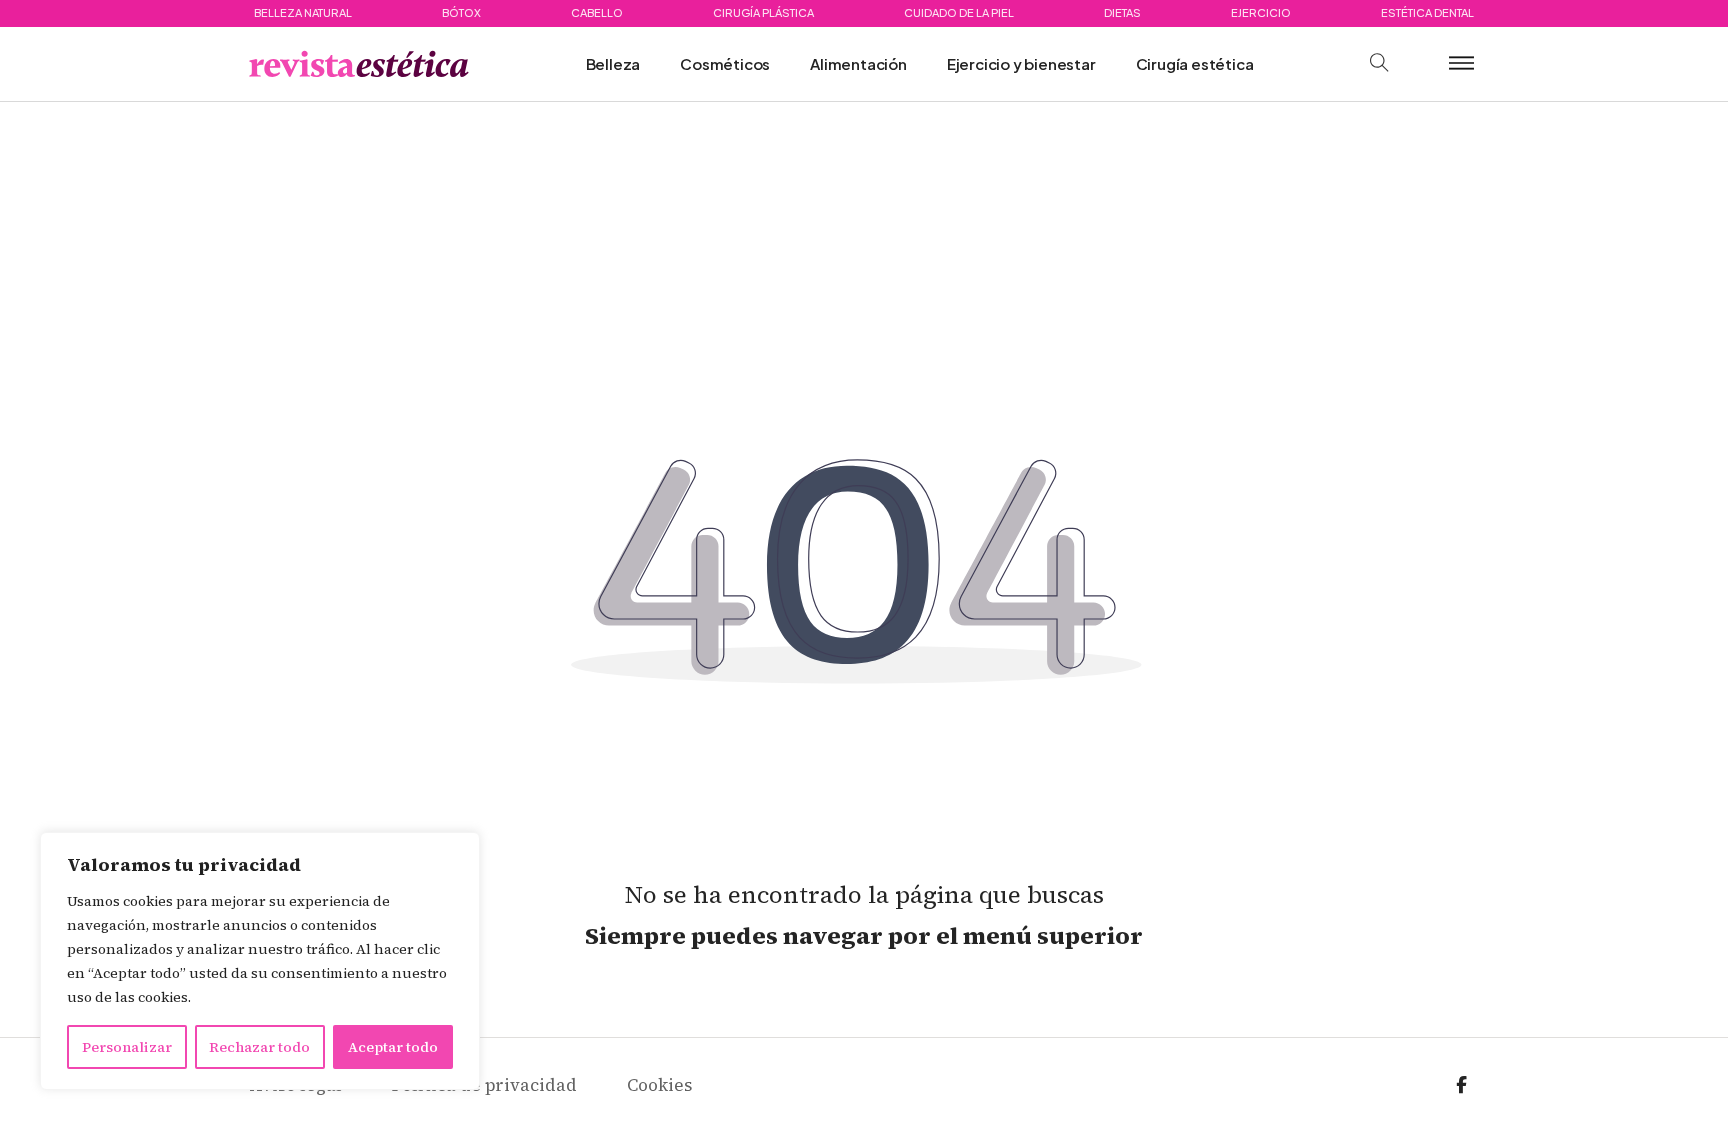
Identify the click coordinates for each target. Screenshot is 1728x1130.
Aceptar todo (393, 1047)
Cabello (597, 12)
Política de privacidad (484, 1085)
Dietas (1122, 12)
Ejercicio (1261, 12)
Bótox (461, 12)
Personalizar (127, 1047)
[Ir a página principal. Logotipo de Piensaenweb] (359, 64)
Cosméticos (725, 63)
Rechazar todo (259, 1047)
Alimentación (858, 63)
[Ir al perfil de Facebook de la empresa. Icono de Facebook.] (1461, 1085)
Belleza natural (303, 12)
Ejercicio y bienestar (1021, 63)
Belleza (613, 63)
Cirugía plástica (763, 12)
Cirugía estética (1195, 63)
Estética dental (1427, 12)
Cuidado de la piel (959, 12)
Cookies (659, 1085)
